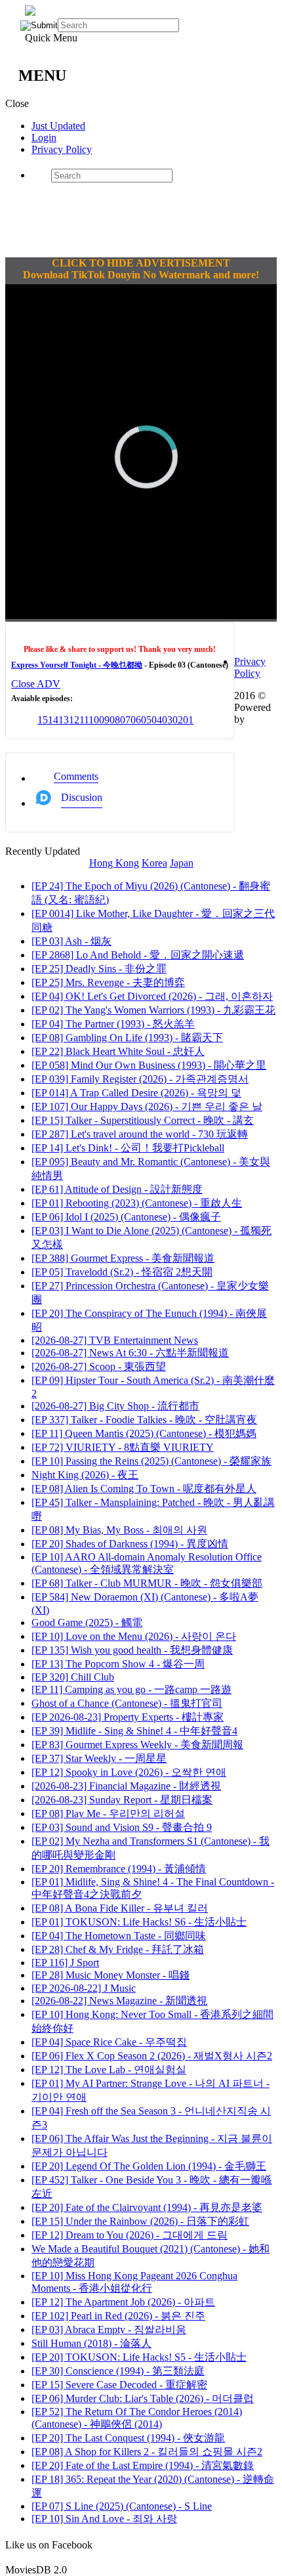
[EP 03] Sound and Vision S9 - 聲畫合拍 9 (122, 1827)
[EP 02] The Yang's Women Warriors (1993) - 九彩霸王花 (153, 1010)
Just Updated (58, 126)
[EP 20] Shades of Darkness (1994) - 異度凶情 (130, 1544)
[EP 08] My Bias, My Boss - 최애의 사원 (119, 1530)
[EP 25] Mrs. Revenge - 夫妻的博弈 (108, 982)
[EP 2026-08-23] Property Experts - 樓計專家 (128, 1717)
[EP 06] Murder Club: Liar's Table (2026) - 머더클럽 (143, 2398)
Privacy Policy (62, 149)
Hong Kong (114, 863)
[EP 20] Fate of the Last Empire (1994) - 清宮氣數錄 (143, 2465)
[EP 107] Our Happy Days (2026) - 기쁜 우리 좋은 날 (147, 1106)
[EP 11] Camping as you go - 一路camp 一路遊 (131, 1689)
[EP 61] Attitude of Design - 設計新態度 (117, 1189)
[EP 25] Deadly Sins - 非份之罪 (99, 969)
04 (157, 720)
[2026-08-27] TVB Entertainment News (115, 1340)
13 (64, 720)
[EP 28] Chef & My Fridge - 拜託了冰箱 (118, 1949)
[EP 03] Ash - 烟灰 (71, 941)
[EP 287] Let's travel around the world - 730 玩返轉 (140, 1134)
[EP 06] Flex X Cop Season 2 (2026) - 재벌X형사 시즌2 (152, 2056)
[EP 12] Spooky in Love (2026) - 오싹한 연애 (129, 1772)
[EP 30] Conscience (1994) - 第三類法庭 (118, 2371)
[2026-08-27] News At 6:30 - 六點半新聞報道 (130, 1353)
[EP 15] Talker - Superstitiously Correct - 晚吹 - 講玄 (143, 1120)
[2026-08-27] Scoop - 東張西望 (99, 1366)
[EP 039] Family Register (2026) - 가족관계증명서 (140, 1079)
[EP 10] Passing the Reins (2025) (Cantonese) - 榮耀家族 (151, 1461)
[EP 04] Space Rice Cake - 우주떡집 (109, 2042)
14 (53, 720)
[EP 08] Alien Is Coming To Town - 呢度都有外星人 (144, 1489)
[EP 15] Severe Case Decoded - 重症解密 (119, 2385)
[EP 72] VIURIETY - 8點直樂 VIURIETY (123, 1447)
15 (43, 720)
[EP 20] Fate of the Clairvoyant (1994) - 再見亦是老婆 (147, 2207)
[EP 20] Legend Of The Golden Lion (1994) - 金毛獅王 (149, 2166)
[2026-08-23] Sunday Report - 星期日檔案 (122, 1800)
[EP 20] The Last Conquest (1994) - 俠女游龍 (128, 2438)
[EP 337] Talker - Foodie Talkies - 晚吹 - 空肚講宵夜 (144, 1420)
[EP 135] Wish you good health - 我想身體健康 (132, 1650)
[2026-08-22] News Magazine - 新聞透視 (119, 2001)
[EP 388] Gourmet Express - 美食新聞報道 (123, 1258)
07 (125, 720)
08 (115, 720)
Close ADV (36, 684)
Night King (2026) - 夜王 (85, 1475)
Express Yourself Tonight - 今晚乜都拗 (77, 665)
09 (104, 720)
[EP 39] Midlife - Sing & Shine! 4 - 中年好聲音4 (134, 1731)
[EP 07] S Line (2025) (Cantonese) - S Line (122, 2506)
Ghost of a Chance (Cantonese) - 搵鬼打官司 (127, 1703)
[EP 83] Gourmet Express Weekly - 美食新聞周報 (137, 1745)
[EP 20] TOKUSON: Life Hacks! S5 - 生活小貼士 (139, 2357)
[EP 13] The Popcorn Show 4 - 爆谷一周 (118, 1664)
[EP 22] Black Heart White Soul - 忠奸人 (118, 1051)
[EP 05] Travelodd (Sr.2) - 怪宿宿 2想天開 (122, 1272)
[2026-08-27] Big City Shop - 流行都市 (115, 1406)
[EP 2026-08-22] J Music (84, 1988)
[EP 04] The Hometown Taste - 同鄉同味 (119, 1936)
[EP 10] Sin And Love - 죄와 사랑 (104, 2519)
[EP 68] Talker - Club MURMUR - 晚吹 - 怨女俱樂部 (147, 1583)
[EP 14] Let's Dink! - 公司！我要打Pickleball (128, 1148)
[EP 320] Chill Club (73, 1677)
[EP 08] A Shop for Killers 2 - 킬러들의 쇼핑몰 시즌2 (147, 2452)
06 (136, 720)
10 (94, 720)
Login (44, 138)
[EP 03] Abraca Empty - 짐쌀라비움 (109, 2329)
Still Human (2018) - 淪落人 (91, 2343)
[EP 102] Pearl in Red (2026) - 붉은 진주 (118, 2316)
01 (188, 720)
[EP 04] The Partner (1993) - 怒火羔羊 (113, 1024)
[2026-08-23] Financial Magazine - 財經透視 (126, 1786)
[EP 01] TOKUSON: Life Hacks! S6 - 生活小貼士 (139, 1922)
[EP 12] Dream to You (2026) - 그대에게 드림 (130, 2235)
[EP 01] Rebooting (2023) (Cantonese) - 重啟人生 (137, 1203)
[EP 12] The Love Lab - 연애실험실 (109, 2070)
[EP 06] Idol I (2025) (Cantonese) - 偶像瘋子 (126, 1217)
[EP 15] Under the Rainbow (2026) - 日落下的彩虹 (140, 2221)
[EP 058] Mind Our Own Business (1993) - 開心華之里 (149, 1065)
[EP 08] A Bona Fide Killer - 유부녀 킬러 (120, 1908)
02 (178, 720)
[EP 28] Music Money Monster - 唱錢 (111, 1975)
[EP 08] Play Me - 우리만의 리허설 (108, 1814)
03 (167, 720)
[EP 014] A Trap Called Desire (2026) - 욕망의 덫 (136, 1093)
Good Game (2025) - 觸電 (87, 1622)
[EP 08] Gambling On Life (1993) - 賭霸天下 (127, 1038)
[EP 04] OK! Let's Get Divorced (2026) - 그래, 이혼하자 (152, 996)
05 (146, 720)
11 (84, 720)
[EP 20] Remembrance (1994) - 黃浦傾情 (119, 1869)
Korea (154, 863)
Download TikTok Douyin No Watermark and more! (141, 275)
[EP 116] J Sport (65, 1963)
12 (74, 720)
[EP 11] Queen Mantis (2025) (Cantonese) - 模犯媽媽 (144, 1433)
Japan (182, 863)
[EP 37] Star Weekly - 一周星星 (99, 1758)
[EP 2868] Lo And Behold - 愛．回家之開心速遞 (138, 955)
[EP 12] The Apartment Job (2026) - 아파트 (123, 2302)
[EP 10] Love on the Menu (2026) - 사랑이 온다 (134, 1636)
